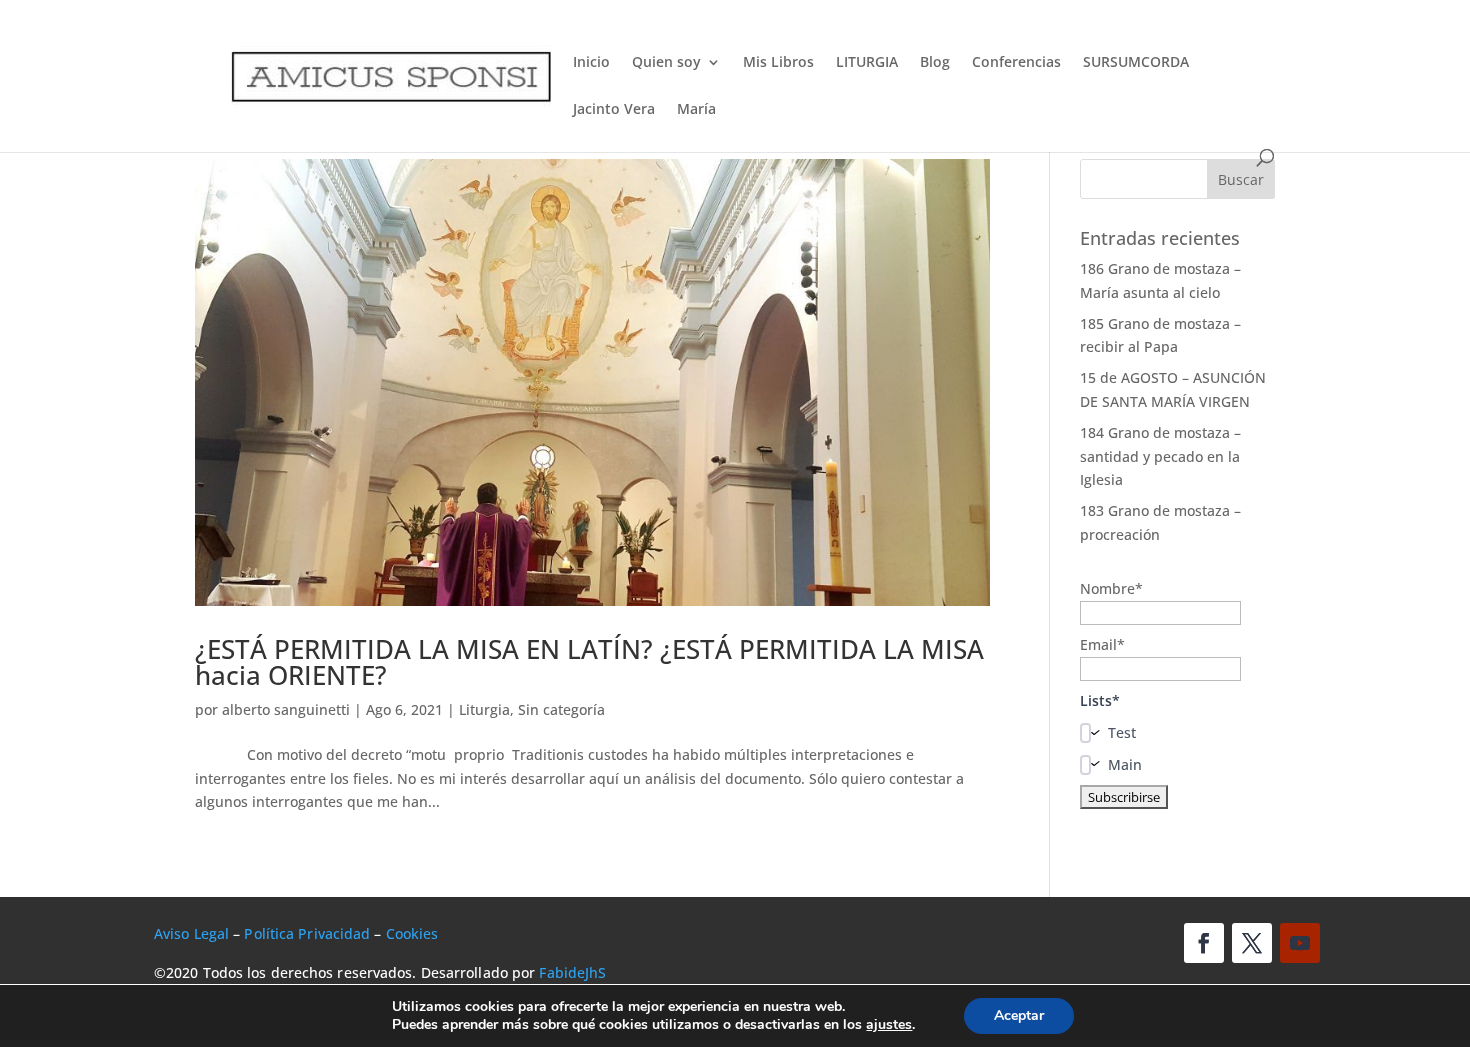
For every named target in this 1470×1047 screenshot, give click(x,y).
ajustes (889, 1025)
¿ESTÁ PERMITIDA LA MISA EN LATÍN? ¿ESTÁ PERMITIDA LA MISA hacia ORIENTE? (589, 662)
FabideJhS (572, 972)
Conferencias (1016, 63)
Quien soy (666, 63)
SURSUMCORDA (1136, 63)
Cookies (412, 933)
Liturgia (484, 709)
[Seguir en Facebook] (1204, 943)
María (696, 110)
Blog (935, 63)
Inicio (591, 63)
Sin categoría (561, 709)
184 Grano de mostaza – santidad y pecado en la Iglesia (1160, 456)
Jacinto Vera (614, 110)
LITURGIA (867, 63)
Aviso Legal (191, 933)
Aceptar (1019, 1015)
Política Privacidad (307, 933)
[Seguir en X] (1252, 943)
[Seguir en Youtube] (1300, 943)
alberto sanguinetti (286, 709)
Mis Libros (778, 63)
